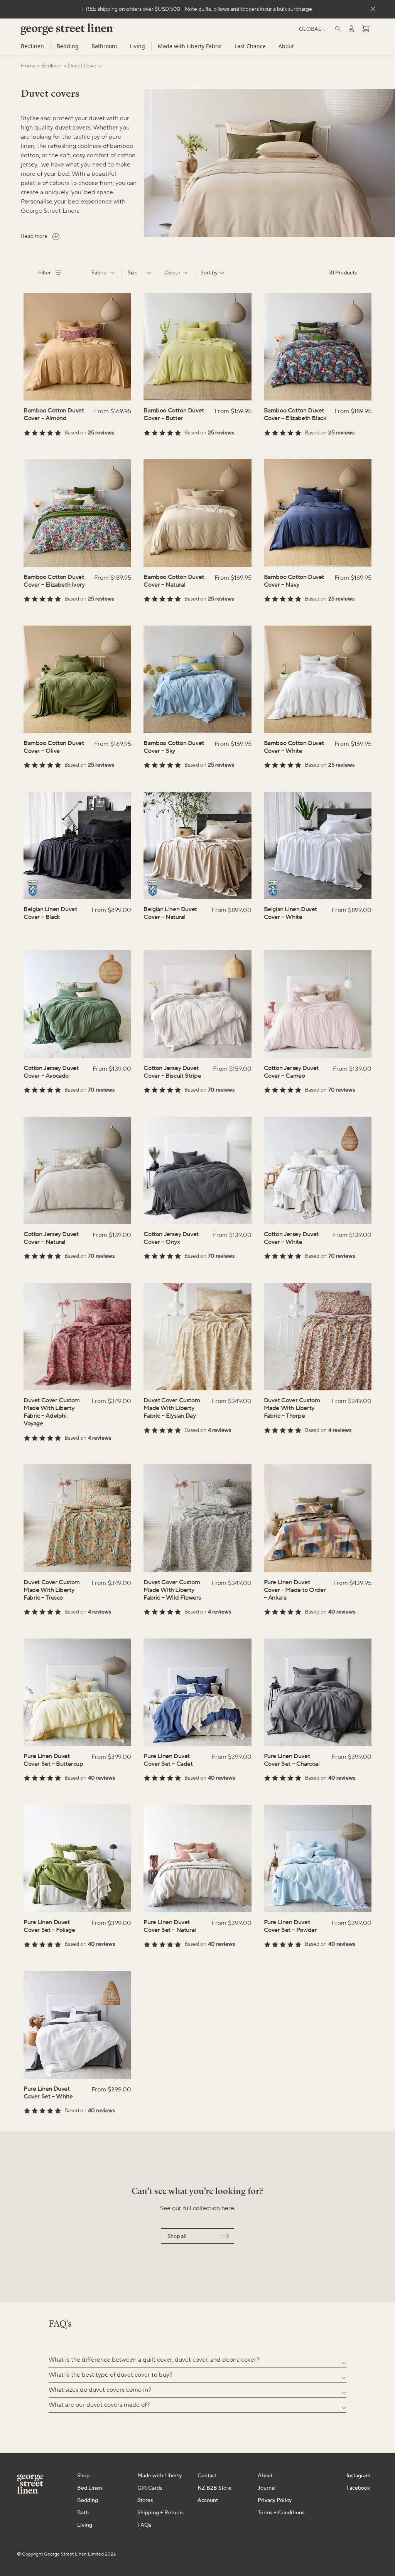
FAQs (144, 2525)
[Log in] (351, 29)
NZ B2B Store (214, 2488)
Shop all (177, 2236)
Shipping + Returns (160, 2513)
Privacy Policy (275, 2500)
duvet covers (84, 66)
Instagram (358, 2476)
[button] (197, 2360)
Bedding (68, 46)
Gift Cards (150, 2488)
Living (137, 46)
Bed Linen (90, 2488)
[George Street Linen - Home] (54, 32)
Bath (83, 2513)
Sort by (209, 273)
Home (28, 66)
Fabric (99, 273)
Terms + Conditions (281, 2513)
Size (133, 273)
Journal (267, 2488)
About (286, 46)
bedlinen (52, 66)
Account (208, 2500)
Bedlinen (32, 46)
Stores (145, 2500)
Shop (83, 2476)
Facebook (358, 2488)
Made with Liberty (160, 2476)
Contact (207, 2476)
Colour (172, 273)
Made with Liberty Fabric (190, 46)
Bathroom (104, 46)
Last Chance (250, 46)
